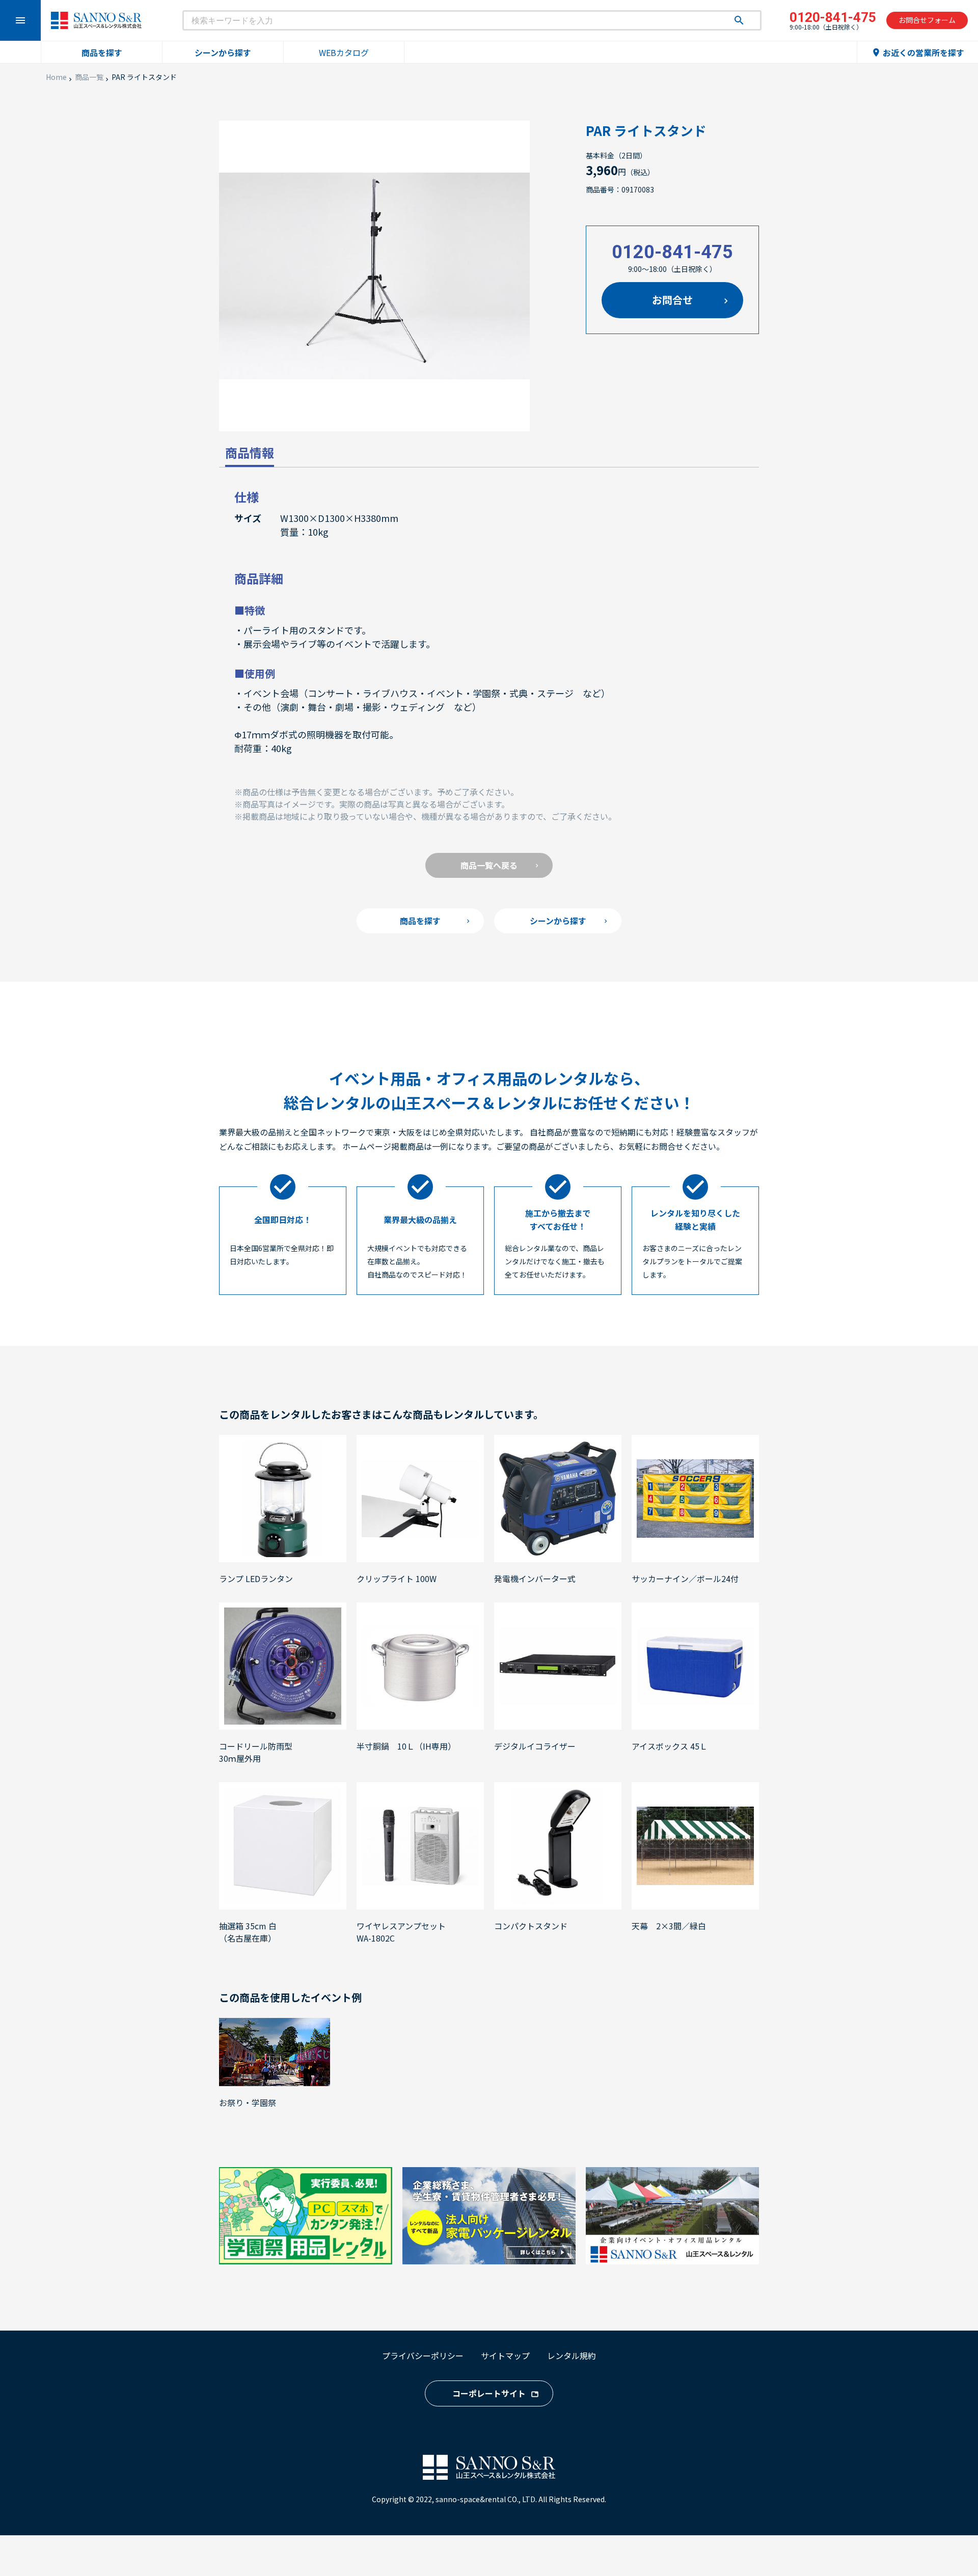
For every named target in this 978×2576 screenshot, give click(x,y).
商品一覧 (89, 77)
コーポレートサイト (489, 2393)
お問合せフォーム (927, 20)
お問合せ (672, 300)
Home (56, 77)
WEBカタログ (344, 52)
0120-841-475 (672, 252)
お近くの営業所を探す (918, 52)
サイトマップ (505, 2356)
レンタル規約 (572, 2356)
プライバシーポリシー (423, 2356)
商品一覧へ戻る (489, 865)
